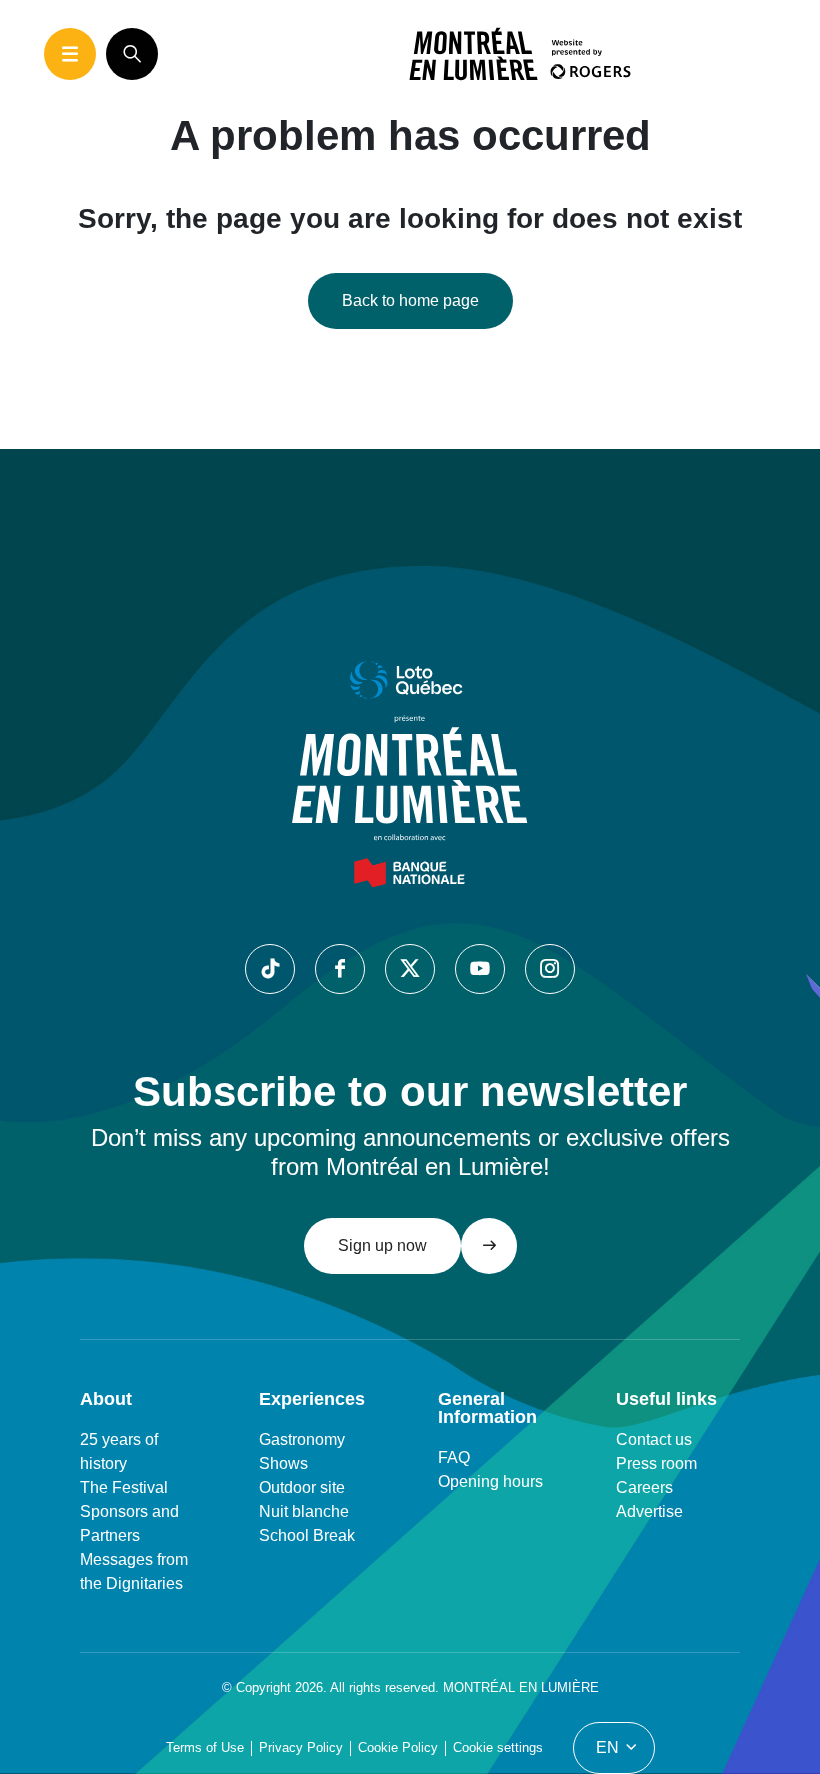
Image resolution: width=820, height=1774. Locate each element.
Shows (283, 1463)
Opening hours (490, 1481)
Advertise (649, 1511)
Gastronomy (302, 1439)
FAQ (454, 1457)
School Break (307, 1535)
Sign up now (382, 1245)
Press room (656, 1463)
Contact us (654, 1439)
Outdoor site (302, 1487)
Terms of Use (205, 1747)
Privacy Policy (301, 1747)
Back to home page (410, 300)
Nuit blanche (304, 1511)
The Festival (124, 1487)
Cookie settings (498, 1747)
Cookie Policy (398, 1747)
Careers (644, 1487)
